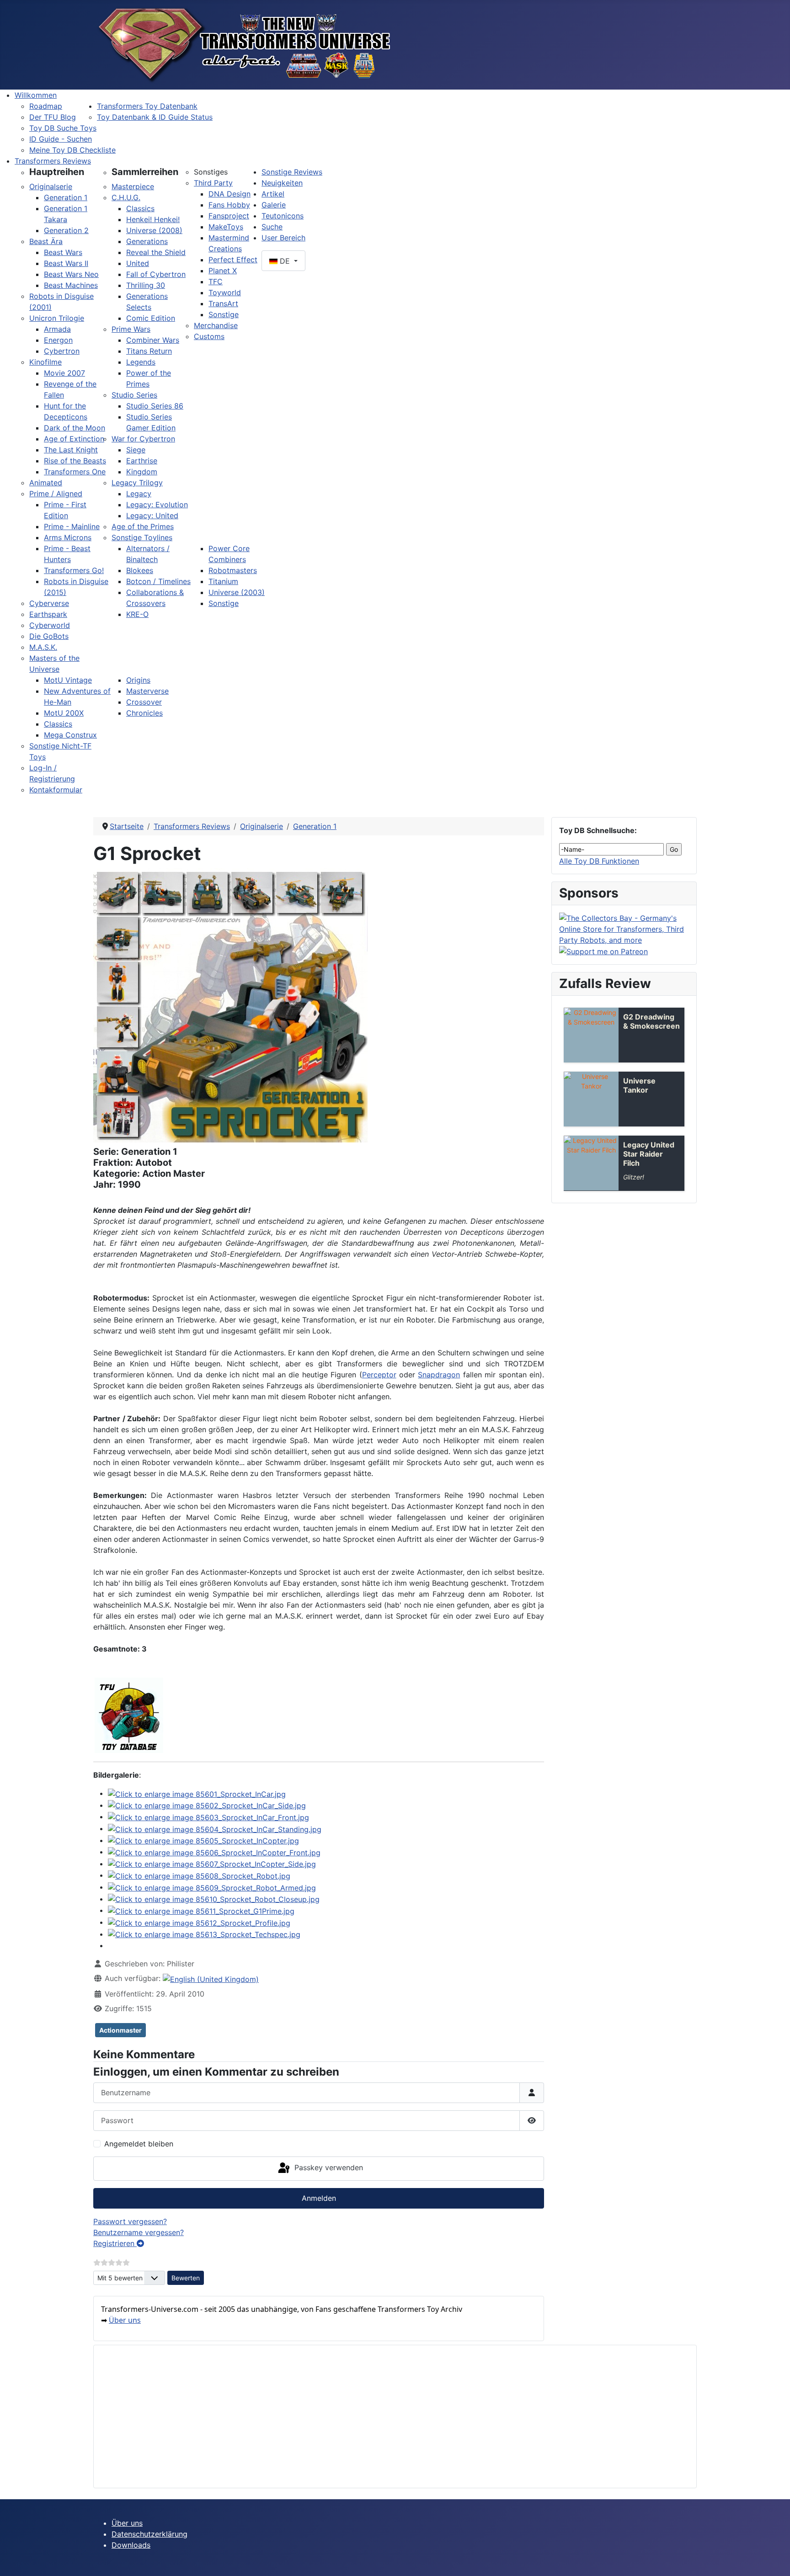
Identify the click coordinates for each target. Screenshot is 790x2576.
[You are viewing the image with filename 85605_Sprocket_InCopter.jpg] (203, 1840)
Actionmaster (120, 2030)
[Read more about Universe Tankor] (591, 1099)
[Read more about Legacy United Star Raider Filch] (591, 1163)
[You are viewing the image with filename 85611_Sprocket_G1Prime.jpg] (201, 1910)
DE (285, 261)
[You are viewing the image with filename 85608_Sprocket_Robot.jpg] (199, 1875)
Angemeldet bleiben (139, 2144)
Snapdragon (439, 1375)
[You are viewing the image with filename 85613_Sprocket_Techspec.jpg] (204, 1934)
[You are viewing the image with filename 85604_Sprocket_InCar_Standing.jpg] (215, 1828)
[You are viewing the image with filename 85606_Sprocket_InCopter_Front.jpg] (214, 1852)
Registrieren (115, 2243)
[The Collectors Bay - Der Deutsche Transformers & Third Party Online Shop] (624, 928)
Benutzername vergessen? (139, 2232)
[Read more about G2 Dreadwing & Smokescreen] (591, 1035)
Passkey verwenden (328, 2168)
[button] (57, 172)
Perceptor (379, 1375)
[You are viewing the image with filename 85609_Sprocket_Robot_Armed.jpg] (212, 1887)
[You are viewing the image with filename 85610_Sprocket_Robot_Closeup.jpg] (214, 1899)
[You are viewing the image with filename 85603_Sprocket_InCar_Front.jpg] (208, 1816)
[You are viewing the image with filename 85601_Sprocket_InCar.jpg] (197, 1793)
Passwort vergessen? (130, 2221)
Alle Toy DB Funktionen (599, 861)
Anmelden (319, 2198)
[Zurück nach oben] (774, 2559)
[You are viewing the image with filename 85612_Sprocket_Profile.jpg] (199, 1922)
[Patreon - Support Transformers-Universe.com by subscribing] (603, 951)
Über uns (125, 2320)
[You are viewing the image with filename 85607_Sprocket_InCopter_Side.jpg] (212, 1864)
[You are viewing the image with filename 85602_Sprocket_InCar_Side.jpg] (207, 1805)
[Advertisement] (375, 2417)
